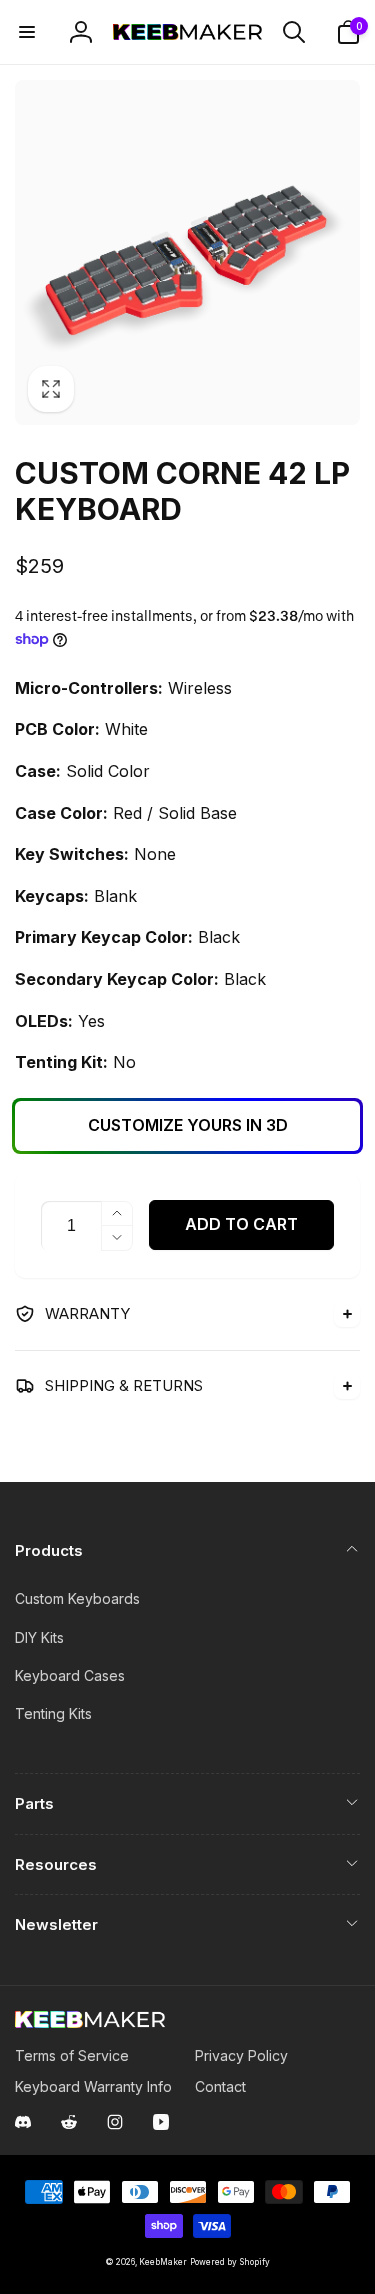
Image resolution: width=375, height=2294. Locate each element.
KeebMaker (163, 2262)
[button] (27, 32)
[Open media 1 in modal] (187, 252)
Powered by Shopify (230, 2262)
